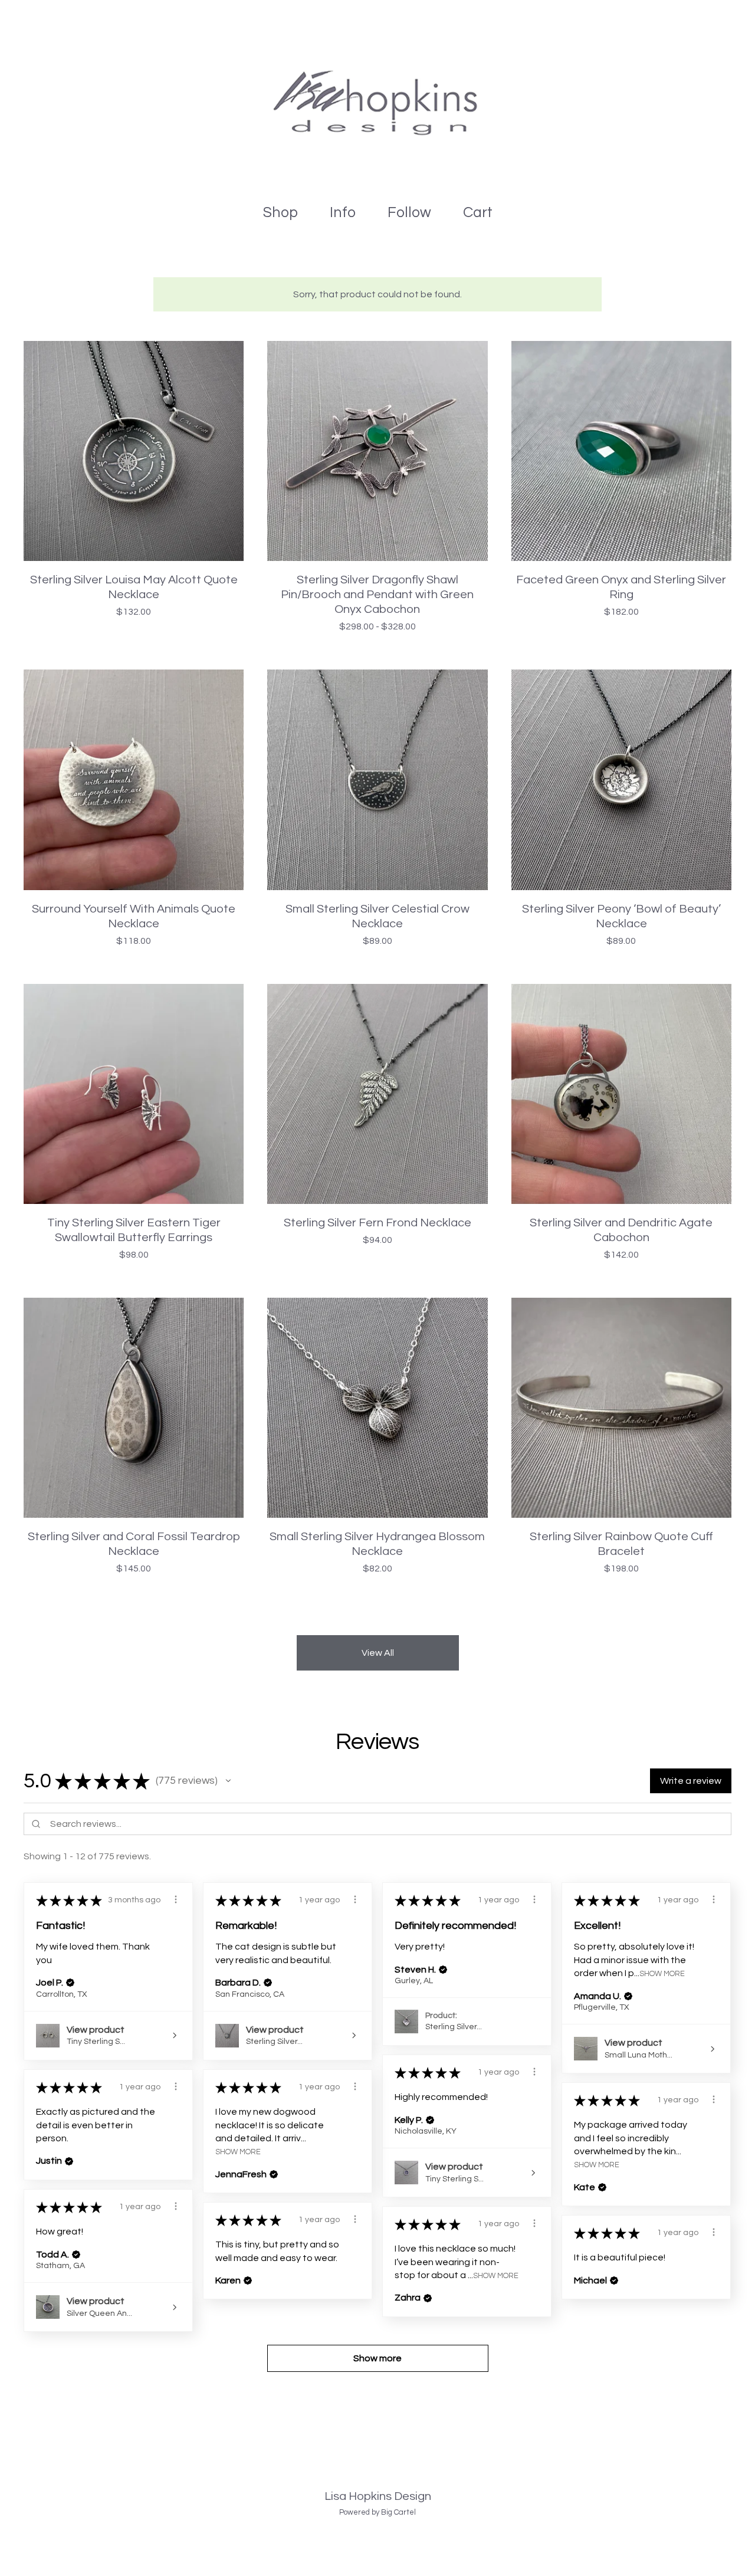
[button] (228, 1781)
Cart (481, 211)
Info (343, 212)
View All (378, 1653)
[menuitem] (280, 213)
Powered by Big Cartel (377, 2512)
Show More (662, 1974)
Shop (280, 212)
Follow (409, 212)
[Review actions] (176, 1899)
